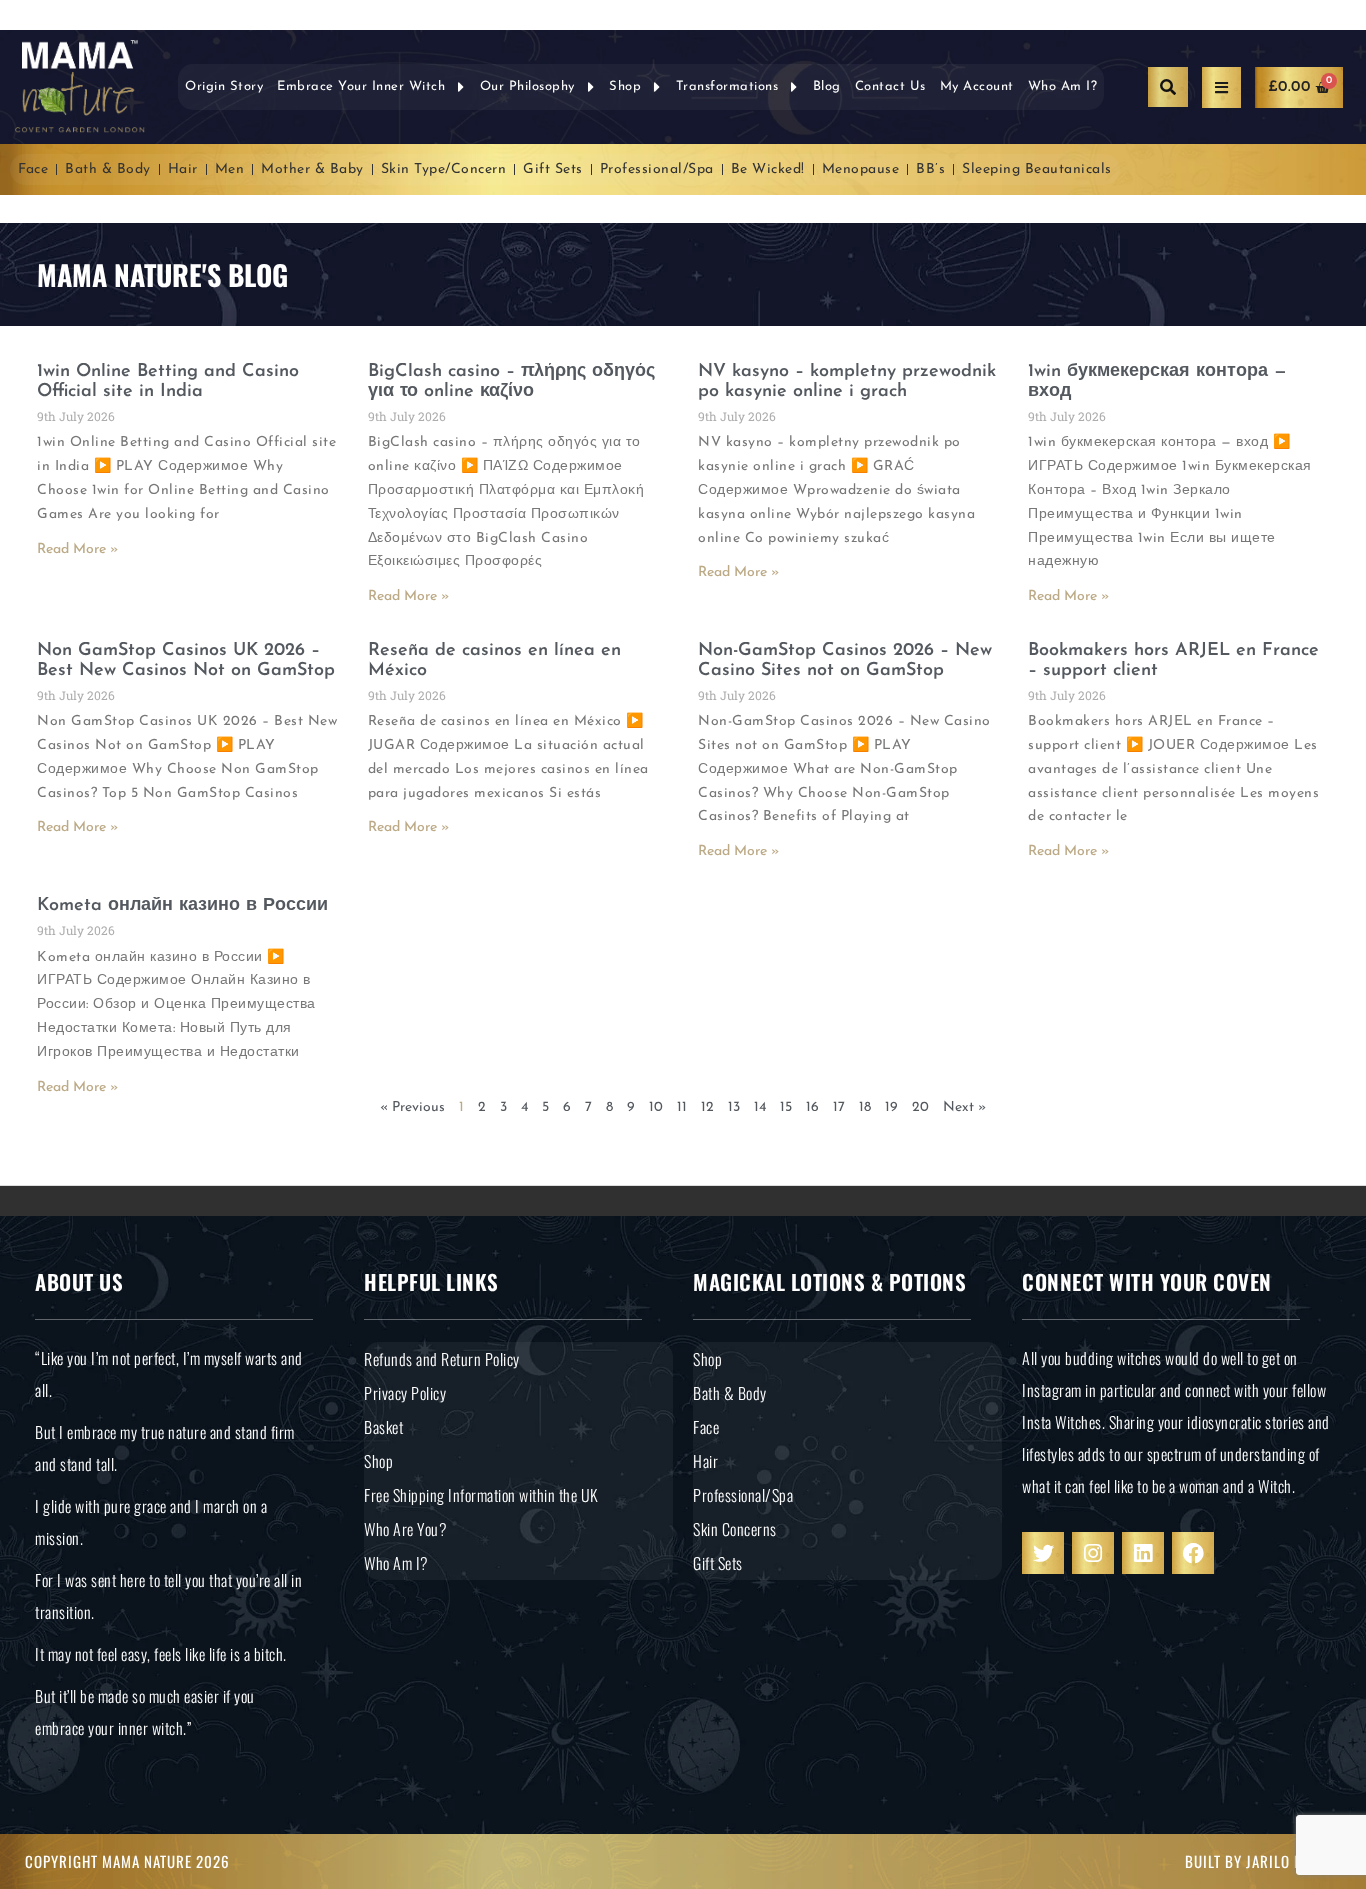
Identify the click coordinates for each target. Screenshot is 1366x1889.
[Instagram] (1093, 1553)
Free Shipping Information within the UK (481, 1495)
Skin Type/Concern (444, 169)
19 (891, 1107)
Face (33, 169)
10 (656, 1107)
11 (682, 1107)
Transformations (727, 86)
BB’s (930, 169)
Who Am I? (1063, 86)
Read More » (78, 549)
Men (230, 169)
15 (786, 1107)
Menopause (861, 169)
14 (760, 1107)
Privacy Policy (405, 1393)
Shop (625, 86)
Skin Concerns (735, 1529)
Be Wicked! (768, 169)
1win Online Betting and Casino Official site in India (168, 382)
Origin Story (224, 86)
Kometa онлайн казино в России (182, 906)
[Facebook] (1193, 1553)
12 (707, 1107)
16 (812, 1107)
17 (839, 1107)
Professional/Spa (657, 169)
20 (920, 1107)
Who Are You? (405, 1529)
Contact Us (890, 86)
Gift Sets (553, 169)
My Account (977, 86)
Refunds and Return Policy (442, 1359)
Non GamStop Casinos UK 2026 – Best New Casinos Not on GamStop (186, 661)
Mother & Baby (312, 169)
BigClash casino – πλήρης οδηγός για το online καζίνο (511, 382)
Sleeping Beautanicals (1037, 169)
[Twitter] (1043, 1553)
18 (865, 1107)
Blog (827, 86)
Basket (383, 1427)
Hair (183, 169)
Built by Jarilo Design (1263, 1861)
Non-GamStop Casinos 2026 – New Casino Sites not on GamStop (845, 661)
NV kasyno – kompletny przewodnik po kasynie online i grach (847, 382)
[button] (1168, 87)
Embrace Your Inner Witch (361, 86)
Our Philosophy (527, 86)
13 (734, 1107)
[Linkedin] (1143, 1553)
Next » (964, 1107)
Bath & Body (108, 169)
